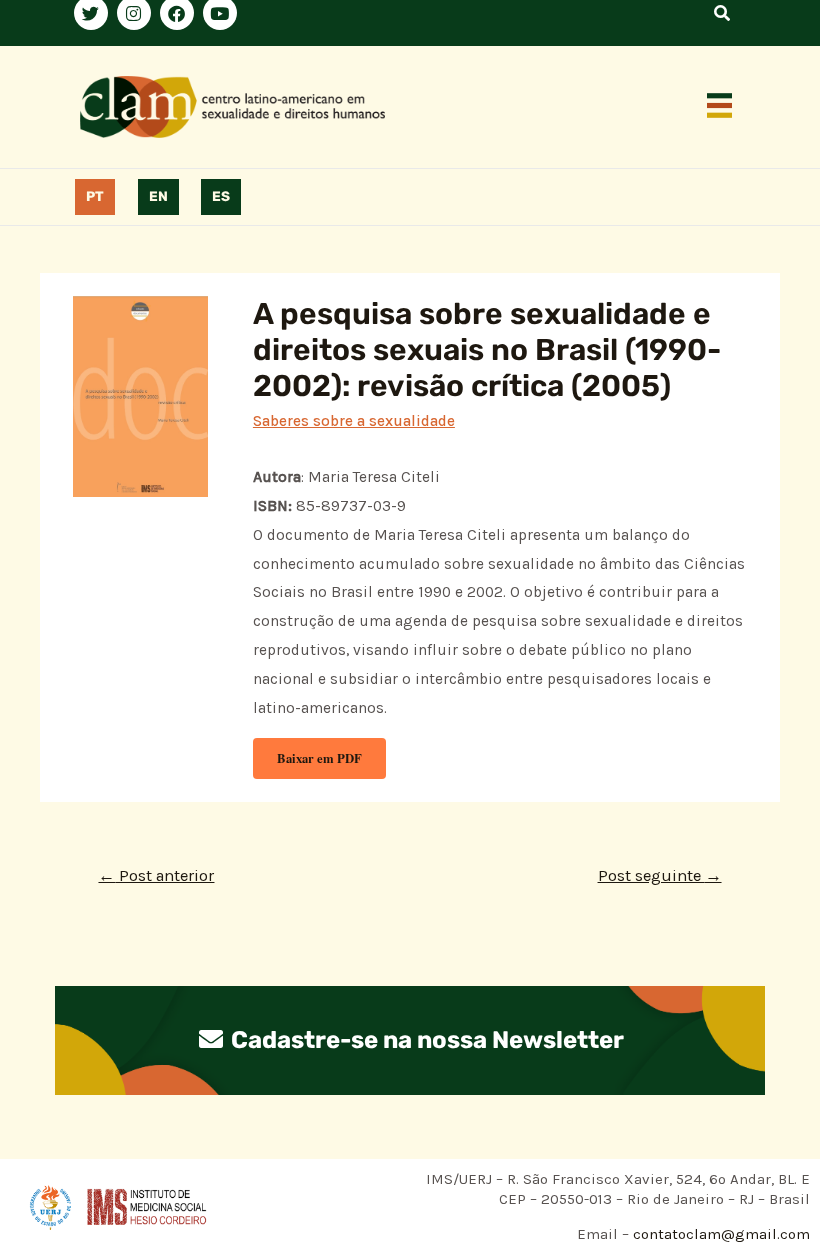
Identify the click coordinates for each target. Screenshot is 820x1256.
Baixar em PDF (319, 758)
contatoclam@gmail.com (719, 1234)
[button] (720, 107)
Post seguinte (660, 875)
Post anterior (156, 875)
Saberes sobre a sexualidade (354, 421)
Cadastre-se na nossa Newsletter (425, 1040)
